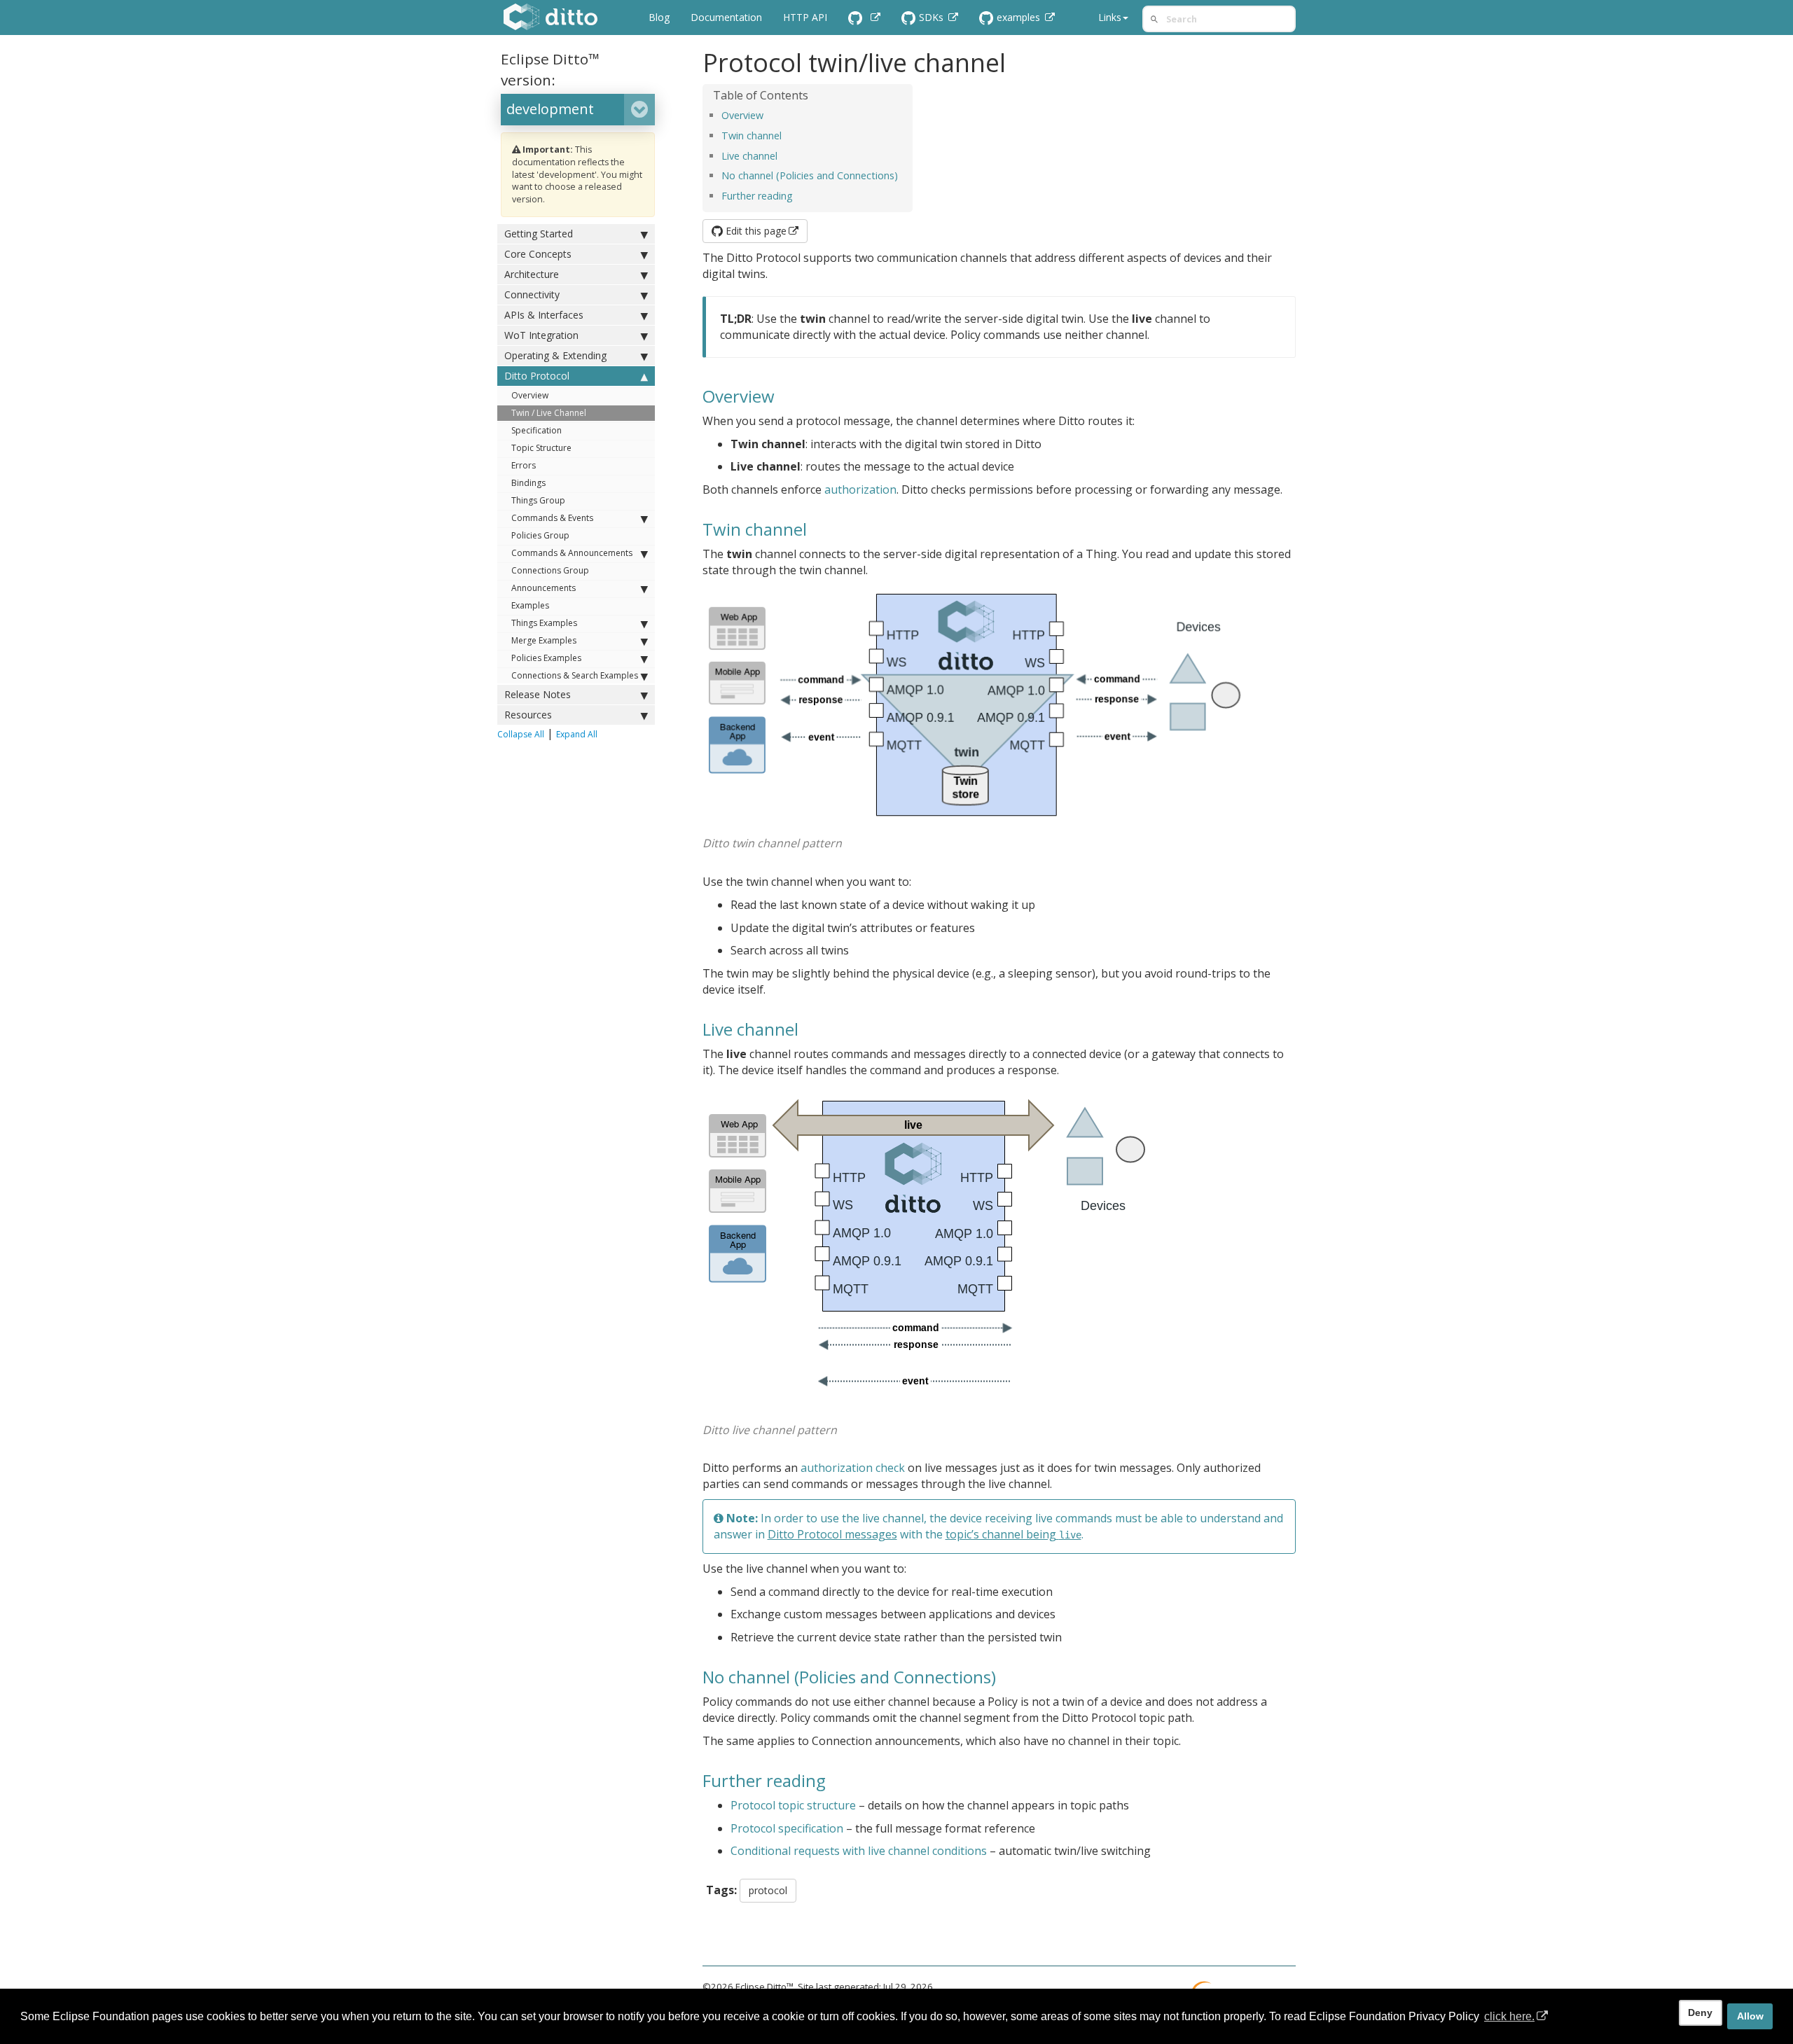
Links (1110, 17)
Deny (1700, 2012)
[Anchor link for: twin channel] (787, 135)
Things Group (538, 500)
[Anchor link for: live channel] (782, 155)
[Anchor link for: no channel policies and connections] (903, 175)
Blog (659, 17)
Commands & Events (552, 518)
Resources (528, 715)
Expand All (577, 734)
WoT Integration (541, 335)
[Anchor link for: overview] (768, 114)
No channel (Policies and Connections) (810, 175)
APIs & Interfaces (544, 315)
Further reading (757, 196)
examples (1020, 17)
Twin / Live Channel (549, 413)
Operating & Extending (555, 355)
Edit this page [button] (755, 231)
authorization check (853, 1468)
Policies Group (540, 535)
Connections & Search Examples (575, 675)
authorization (860, 489)
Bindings (528, 483)
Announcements (544, 588)
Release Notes (538, 694)
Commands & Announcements (572, 553)
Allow (1750, 2016)
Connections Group (550, 570)
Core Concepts (538, 254)
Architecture (532, 274)
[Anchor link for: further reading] (798, 195)
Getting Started (539, 234)
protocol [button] (768, 1890)
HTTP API (805, 17)
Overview (530, 395)
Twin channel (752, 135)
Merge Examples (544, 640)
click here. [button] (1509, 2016)
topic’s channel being (1013, 1534)
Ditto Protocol (537, 376)
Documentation (726, 17)
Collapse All (521, 734)
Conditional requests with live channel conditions (859, 1851)
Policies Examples (546, 658)
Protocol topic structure (793, 1805)
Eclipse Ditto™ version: (550, 69)
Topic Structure (541, 448)
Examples (530, 605)
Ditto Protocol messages (832, 1534)
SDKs (933, 17)
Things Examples (544, 623)
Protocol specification (787, 1828)
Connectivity (532, 294)
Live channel (749, 156)
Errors (524, 465)
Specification (536, 430)
